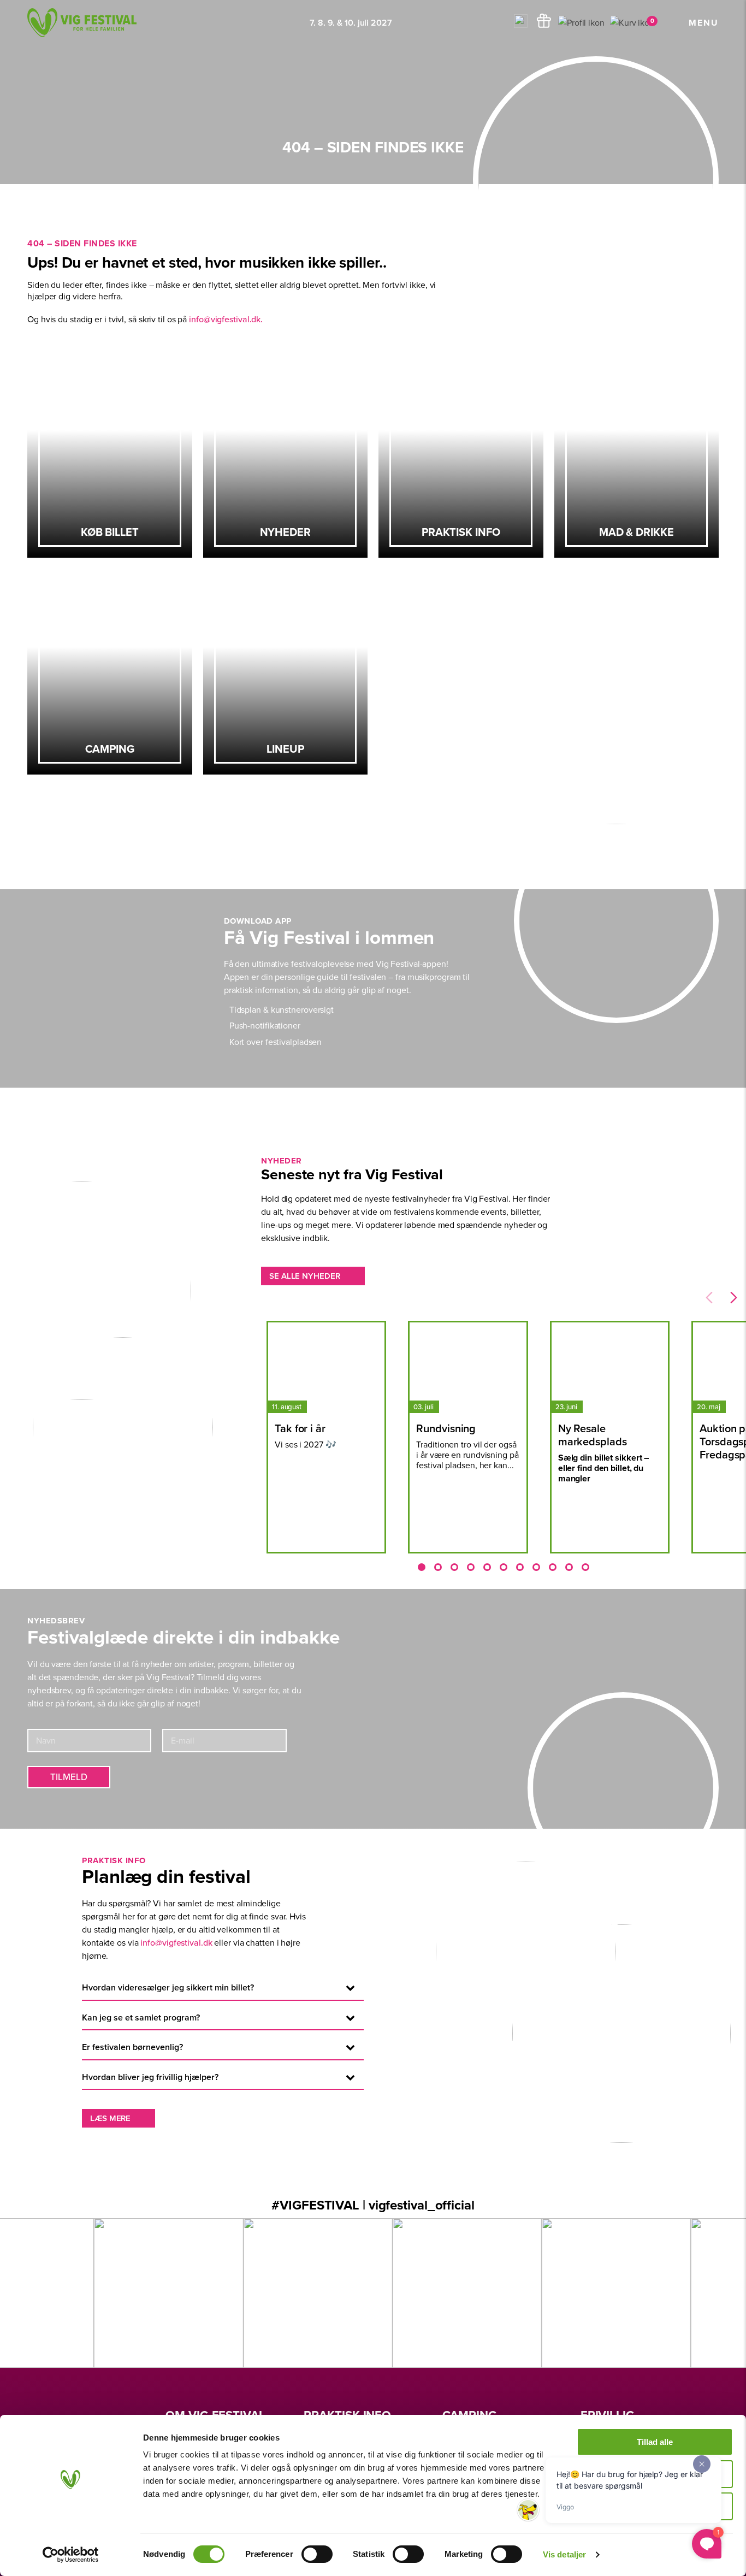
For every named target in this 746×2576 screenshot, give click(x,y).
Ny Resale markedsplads (593, 1435)
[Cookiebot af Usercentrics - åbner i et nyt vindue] (71, 2555)
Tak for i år (300, 1428)
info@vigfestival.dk (176, 1942)
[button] (522, 23)
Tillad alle (655, 2442)
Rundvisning (446, 1428)
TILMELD (69, 1777)
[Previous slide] (709, 1298)
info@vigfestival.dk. (226, 319)
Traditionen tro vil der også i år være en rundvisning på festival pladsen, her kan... (467, 1455)
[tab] (422, 1567)
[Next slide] (734, 1298)
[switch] (317, 2554)
